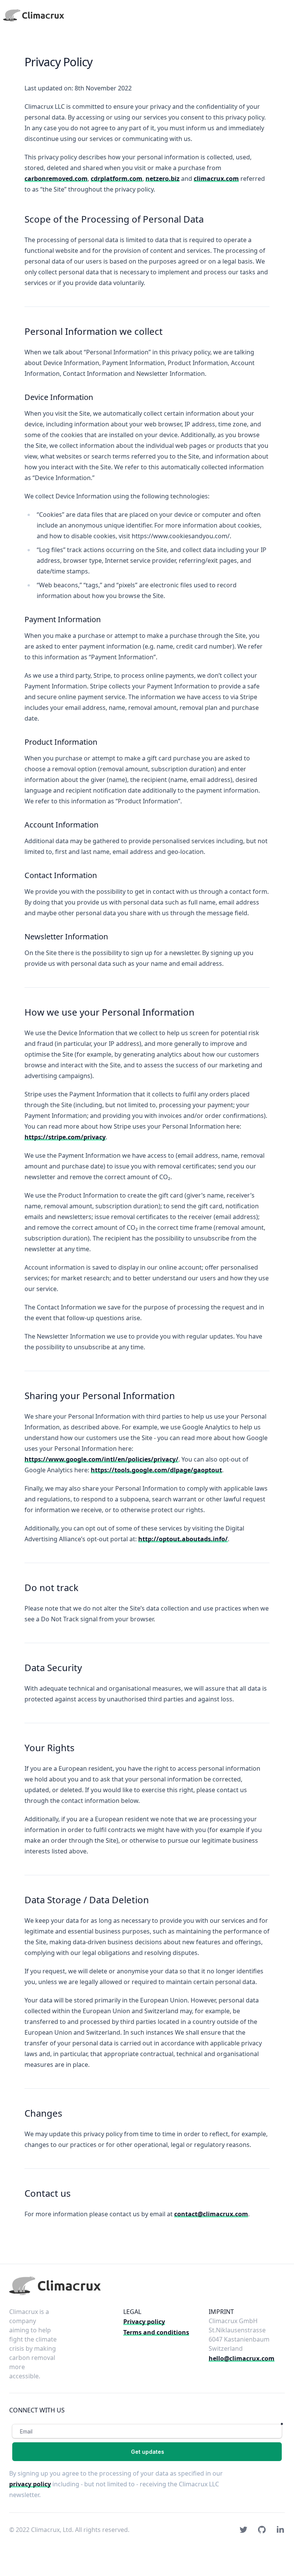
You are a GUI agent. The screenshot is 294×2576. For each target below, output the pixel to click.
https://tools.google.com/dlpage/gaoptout (156, 1470)
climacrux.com (216, 179)
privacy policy (30, 2484)
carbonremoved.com (56, 179)
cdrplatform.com (117, 179)
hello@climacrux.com (242, 2358)
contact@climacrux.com (211, 2214)
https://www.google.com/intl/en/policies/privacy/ (101, 1459)
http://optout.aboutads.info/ (183, 1539)
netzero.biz (163, 179)
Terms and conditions (156, 2332)
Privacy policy (144, 2322)
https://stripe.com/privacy (65, 1137)
